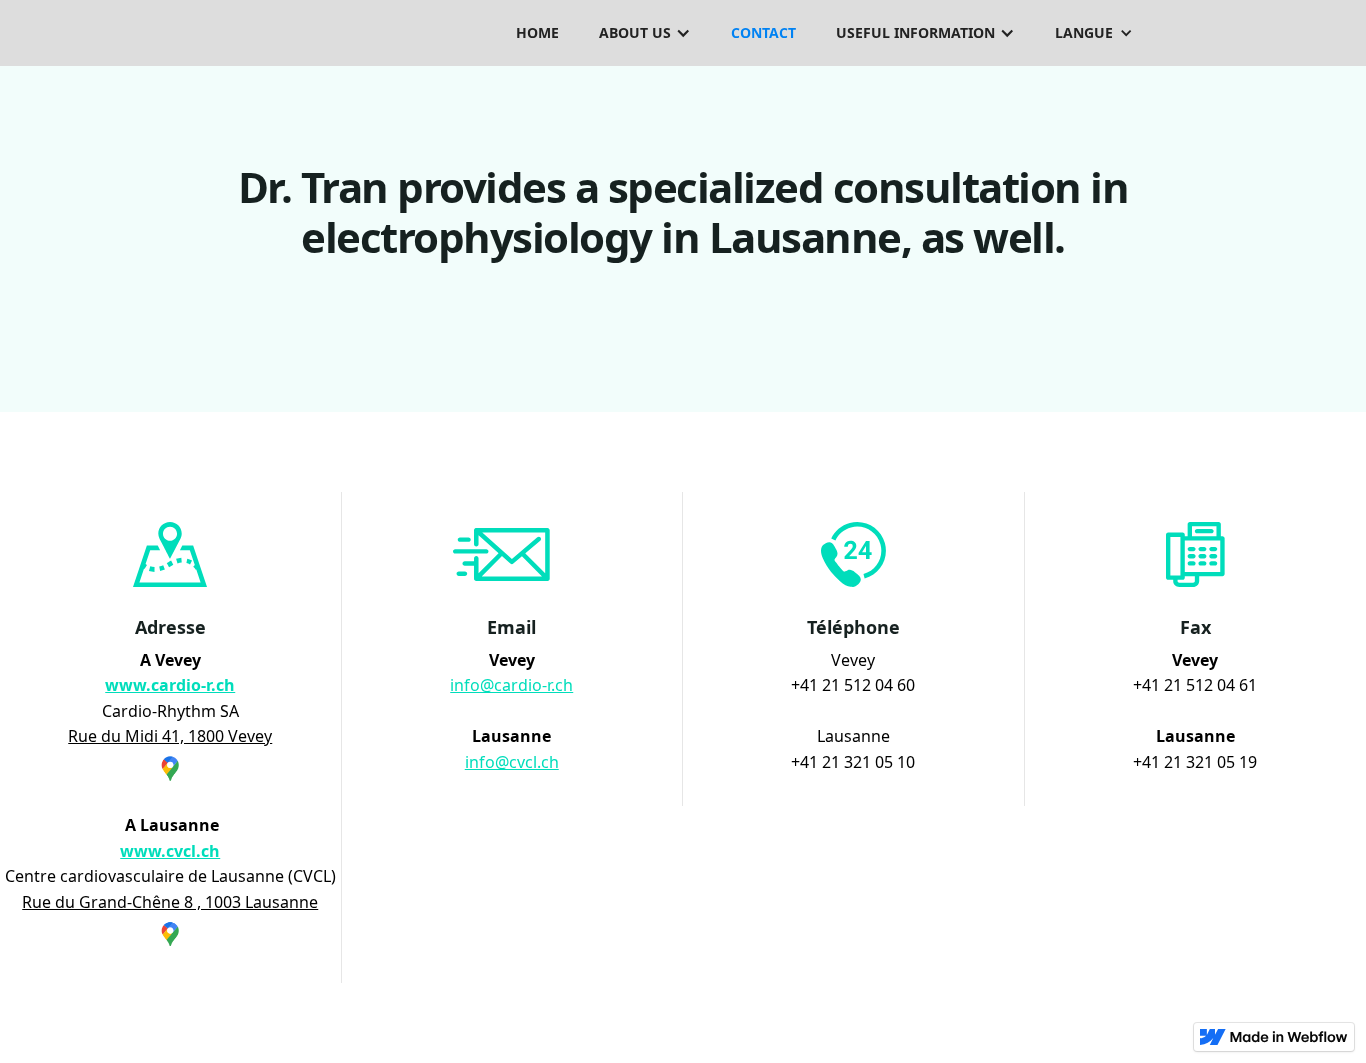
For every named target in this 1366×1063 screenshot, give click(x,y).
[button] (645, 33)
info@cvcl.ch (512, 762)
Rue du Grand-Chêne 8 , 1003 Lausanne (170, 902)
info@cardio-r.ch (511, 685)
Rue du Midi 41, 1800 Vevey (170, 736)
